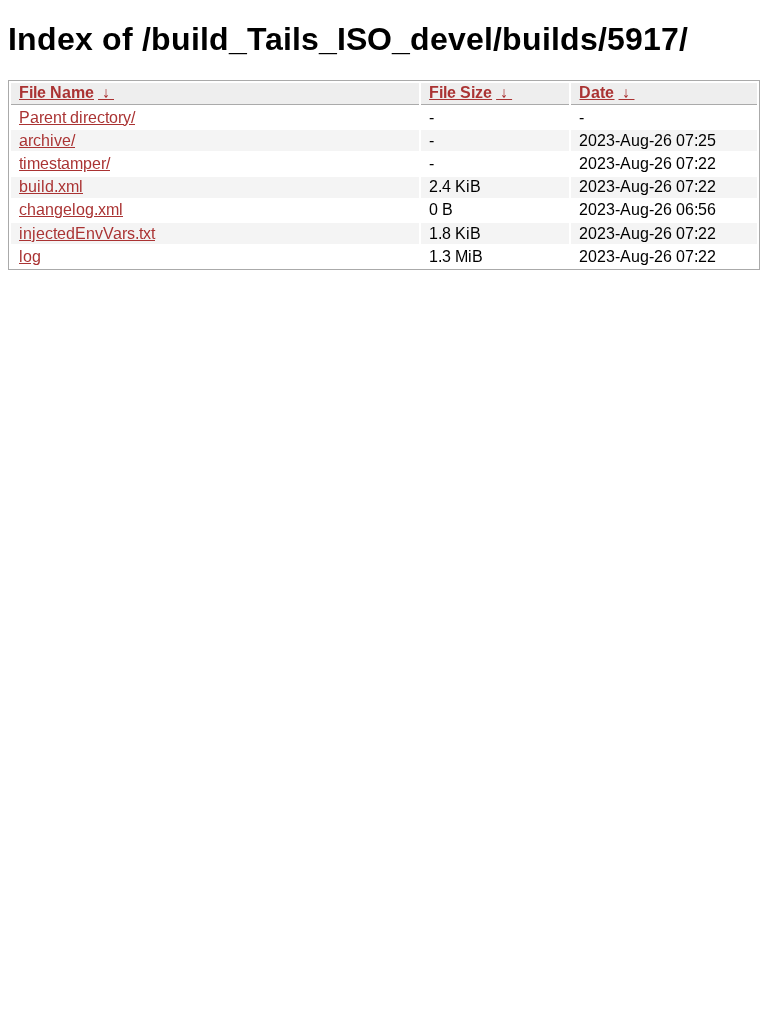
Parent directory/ (77, 117)
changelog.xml (71, 209)
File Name (56, 92)
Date (596, 92)
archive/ (47, 140)
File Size (460, 92)
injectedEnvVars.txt (87, 233)
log (30, 256)
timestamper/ (64, 163)
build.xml (51, 186)
